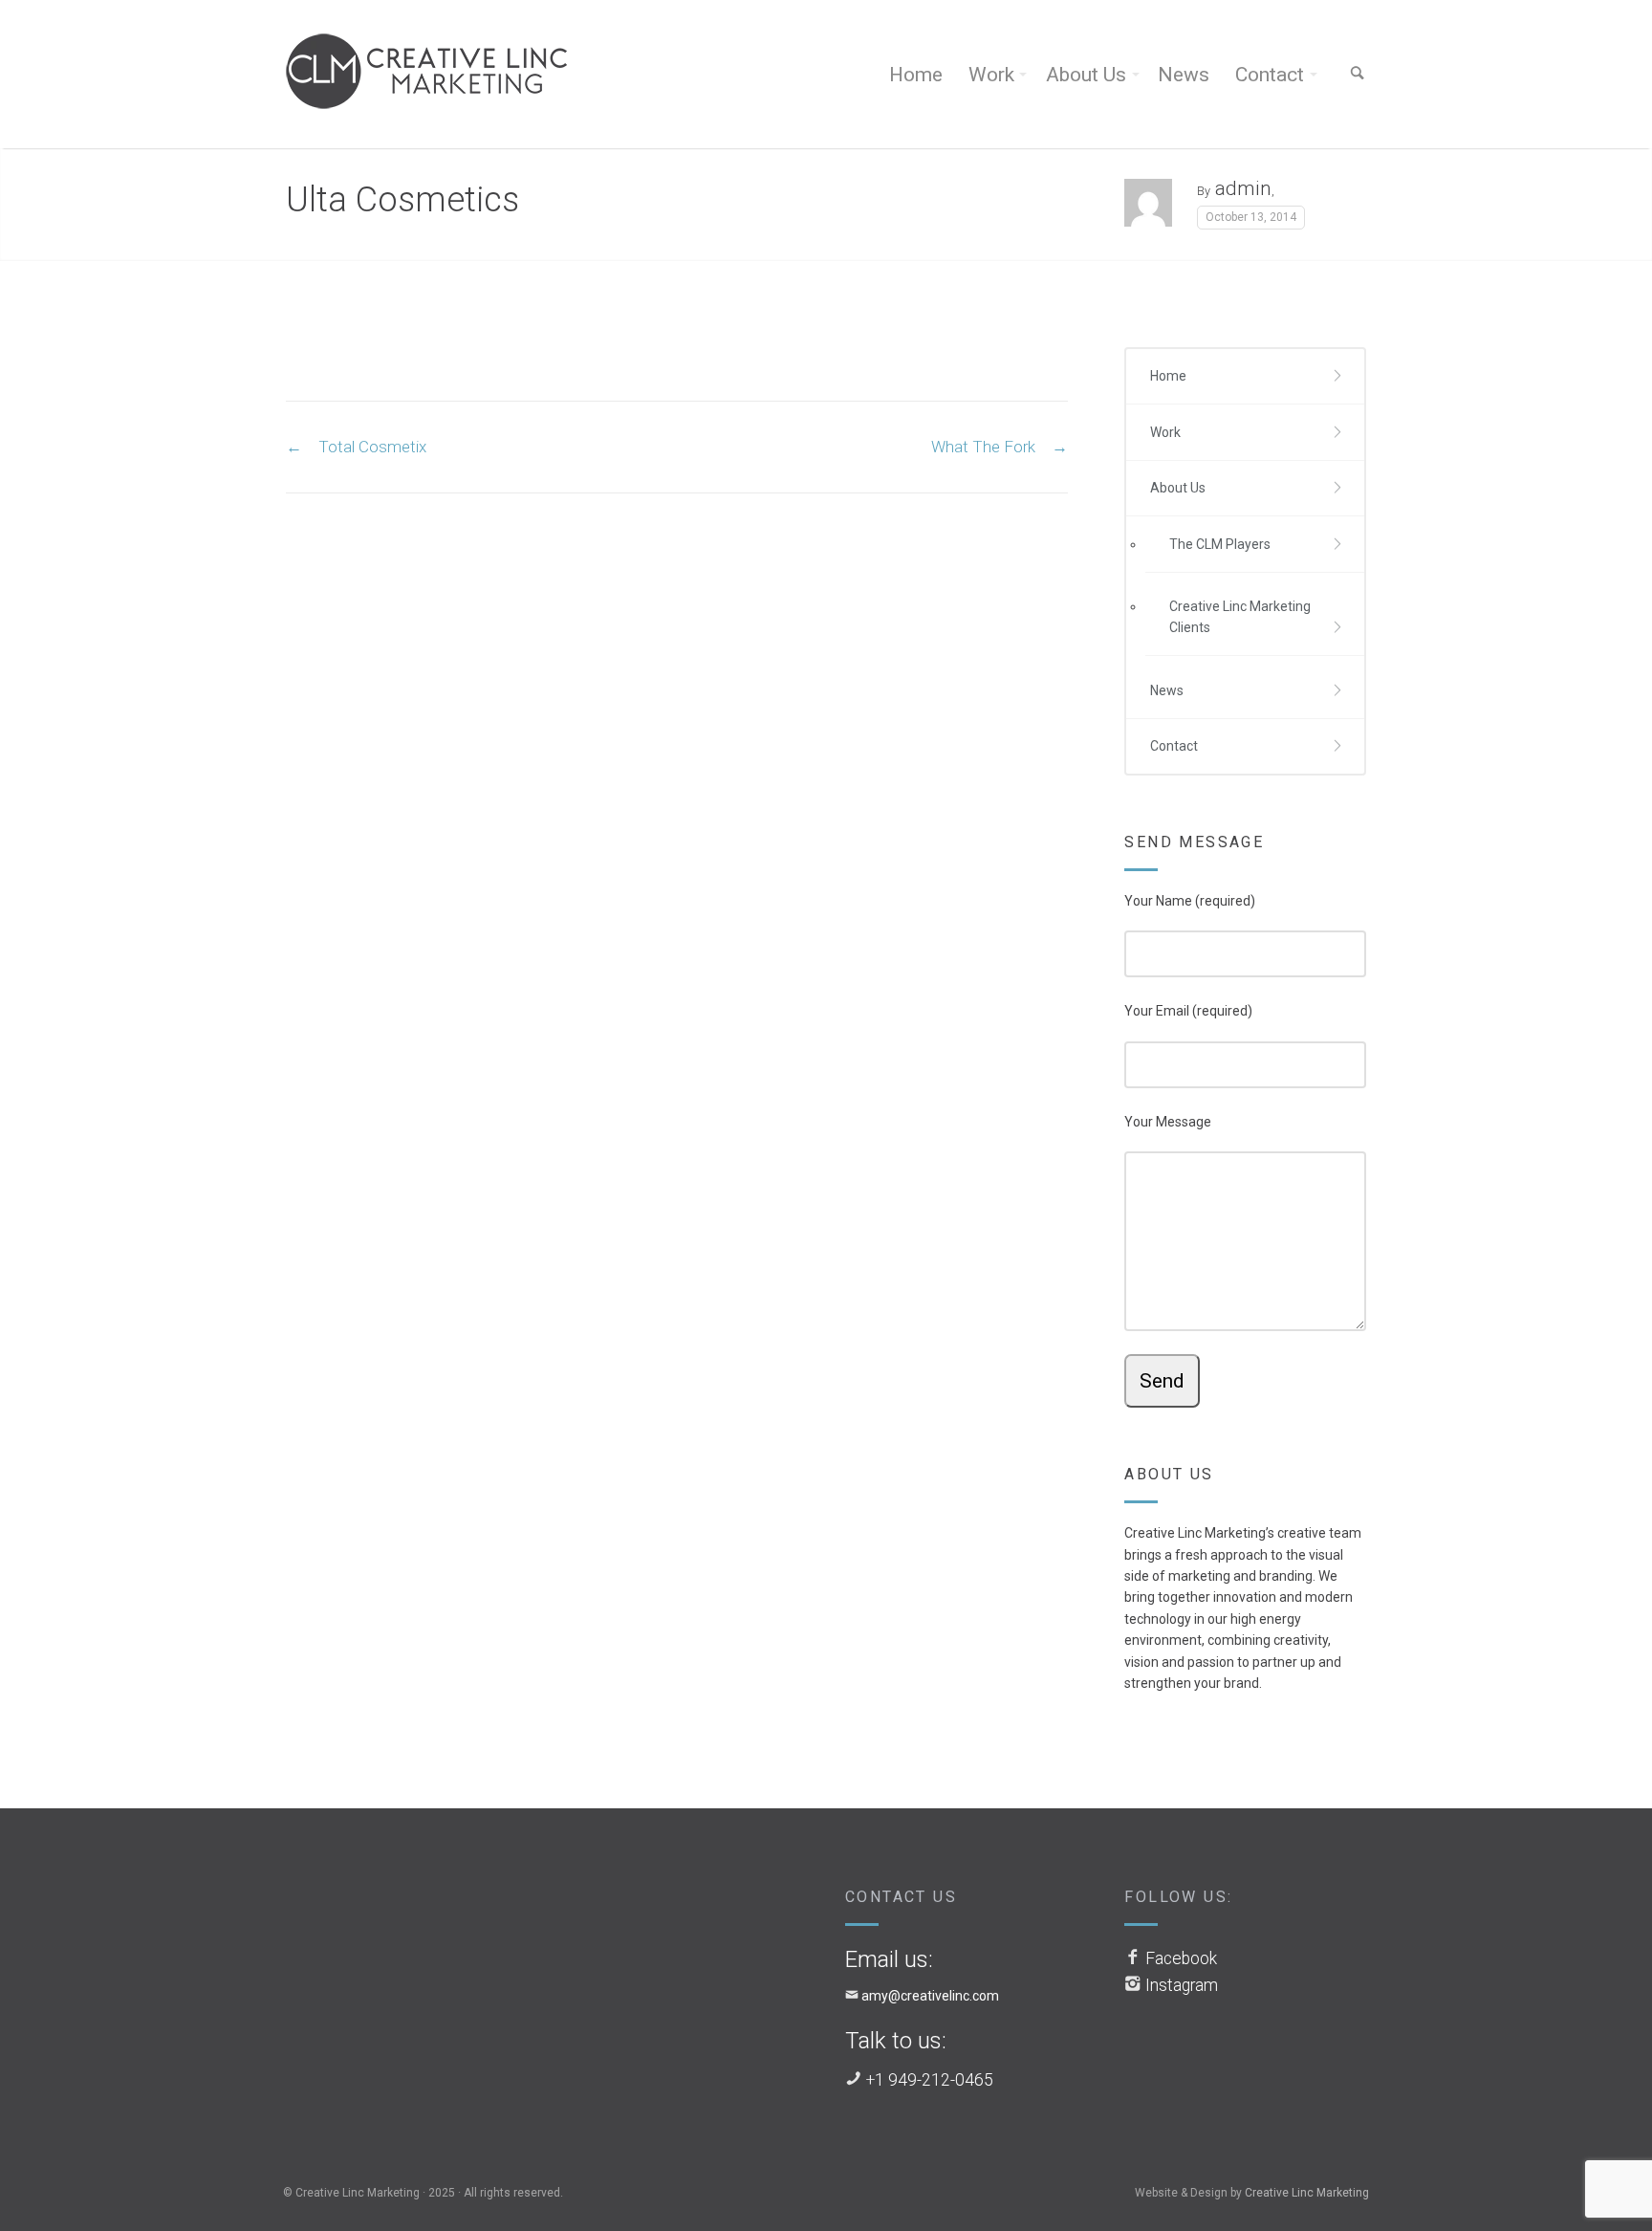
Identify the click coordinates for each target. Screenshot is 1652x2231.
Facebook (1181, 1958)
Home (916, 75)
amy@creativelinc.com (930, 1996)
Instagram (1182, 1985)
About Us (1086, 75)
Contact (1270, 75)
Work (991, 75)
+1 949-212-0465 (930, 2080)
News (1184, 75)
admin (1243, 188)
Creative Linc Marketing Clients (1240, 617)
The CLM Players (1220, 544)
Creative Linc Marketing (1307, 2193)
